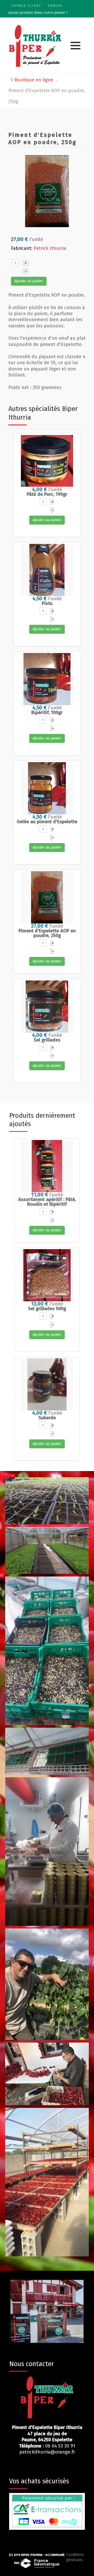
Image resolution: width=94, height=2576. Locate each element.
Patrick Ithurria (50, 248)
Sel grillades (47, 1040)
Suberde (47, 1418)
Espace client (26, 6)
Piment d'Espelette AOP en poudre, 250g (47, 933)
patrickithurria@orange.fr (47, 2452)
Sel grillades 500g (47, 1309)
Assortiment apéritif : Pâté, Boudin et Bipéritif (47, 1202)
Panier (55, 6)
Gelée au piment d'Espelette (47, 822)
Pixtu (47, 603)
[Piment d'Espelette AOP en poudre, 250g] (47, 191)
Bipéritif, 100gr (47, 713)
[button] (75, 46)
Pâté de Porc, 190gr (47, 494)
